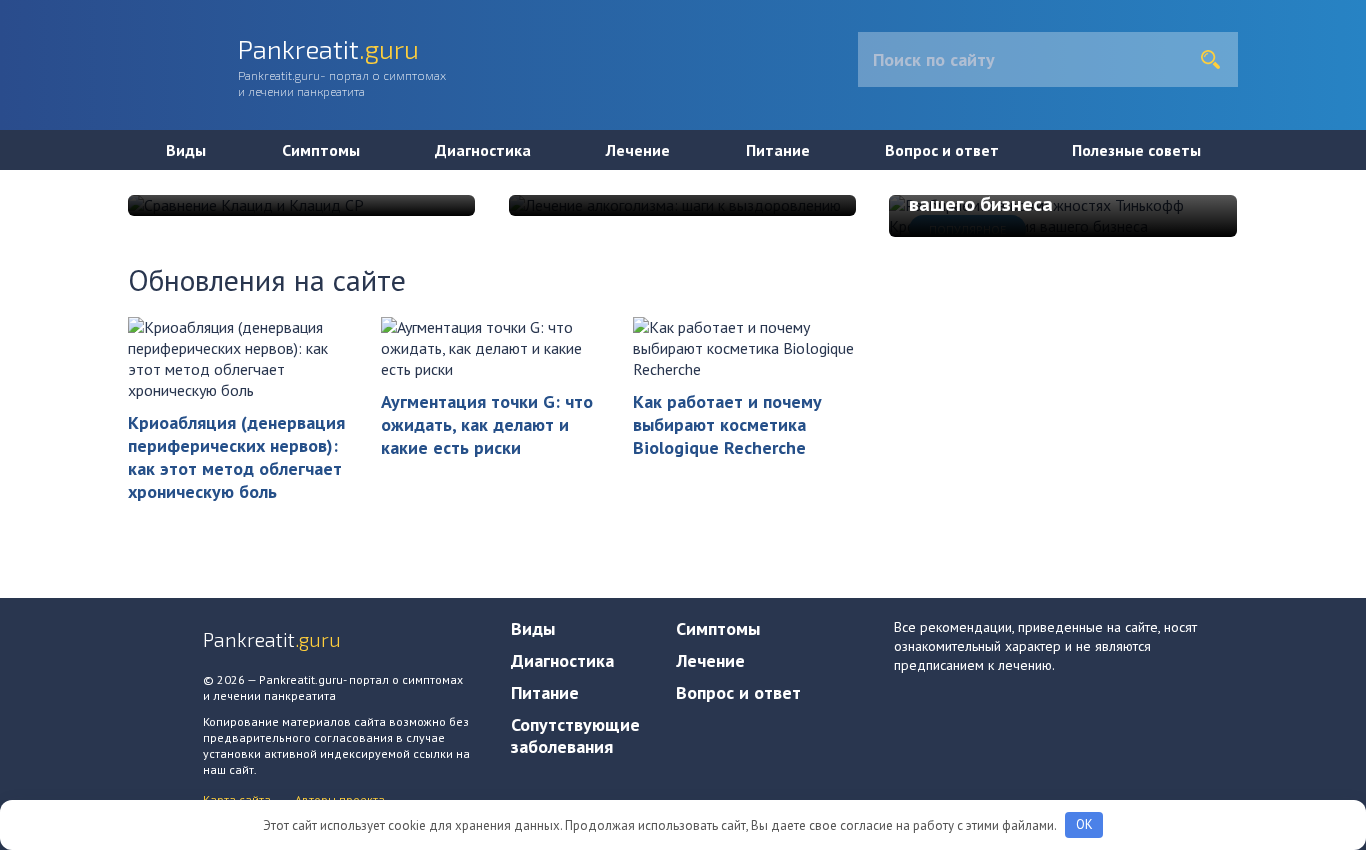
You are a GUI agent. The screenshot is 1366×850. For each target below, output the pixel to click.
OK (1084, 824)
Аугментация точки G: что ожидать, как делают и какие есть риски (487, 424)
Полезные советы (1136, 150)
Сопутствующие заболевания (575, 735)
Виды (186, 150)
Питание (778, 150)
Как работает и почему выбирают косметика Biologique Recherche (727, 424)
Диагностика (483, 150)
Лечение (638, 150)
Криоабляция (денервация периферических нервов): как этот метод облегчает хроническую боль (236, 457)
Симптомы (321, 150)
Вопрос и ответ (942, 150)
